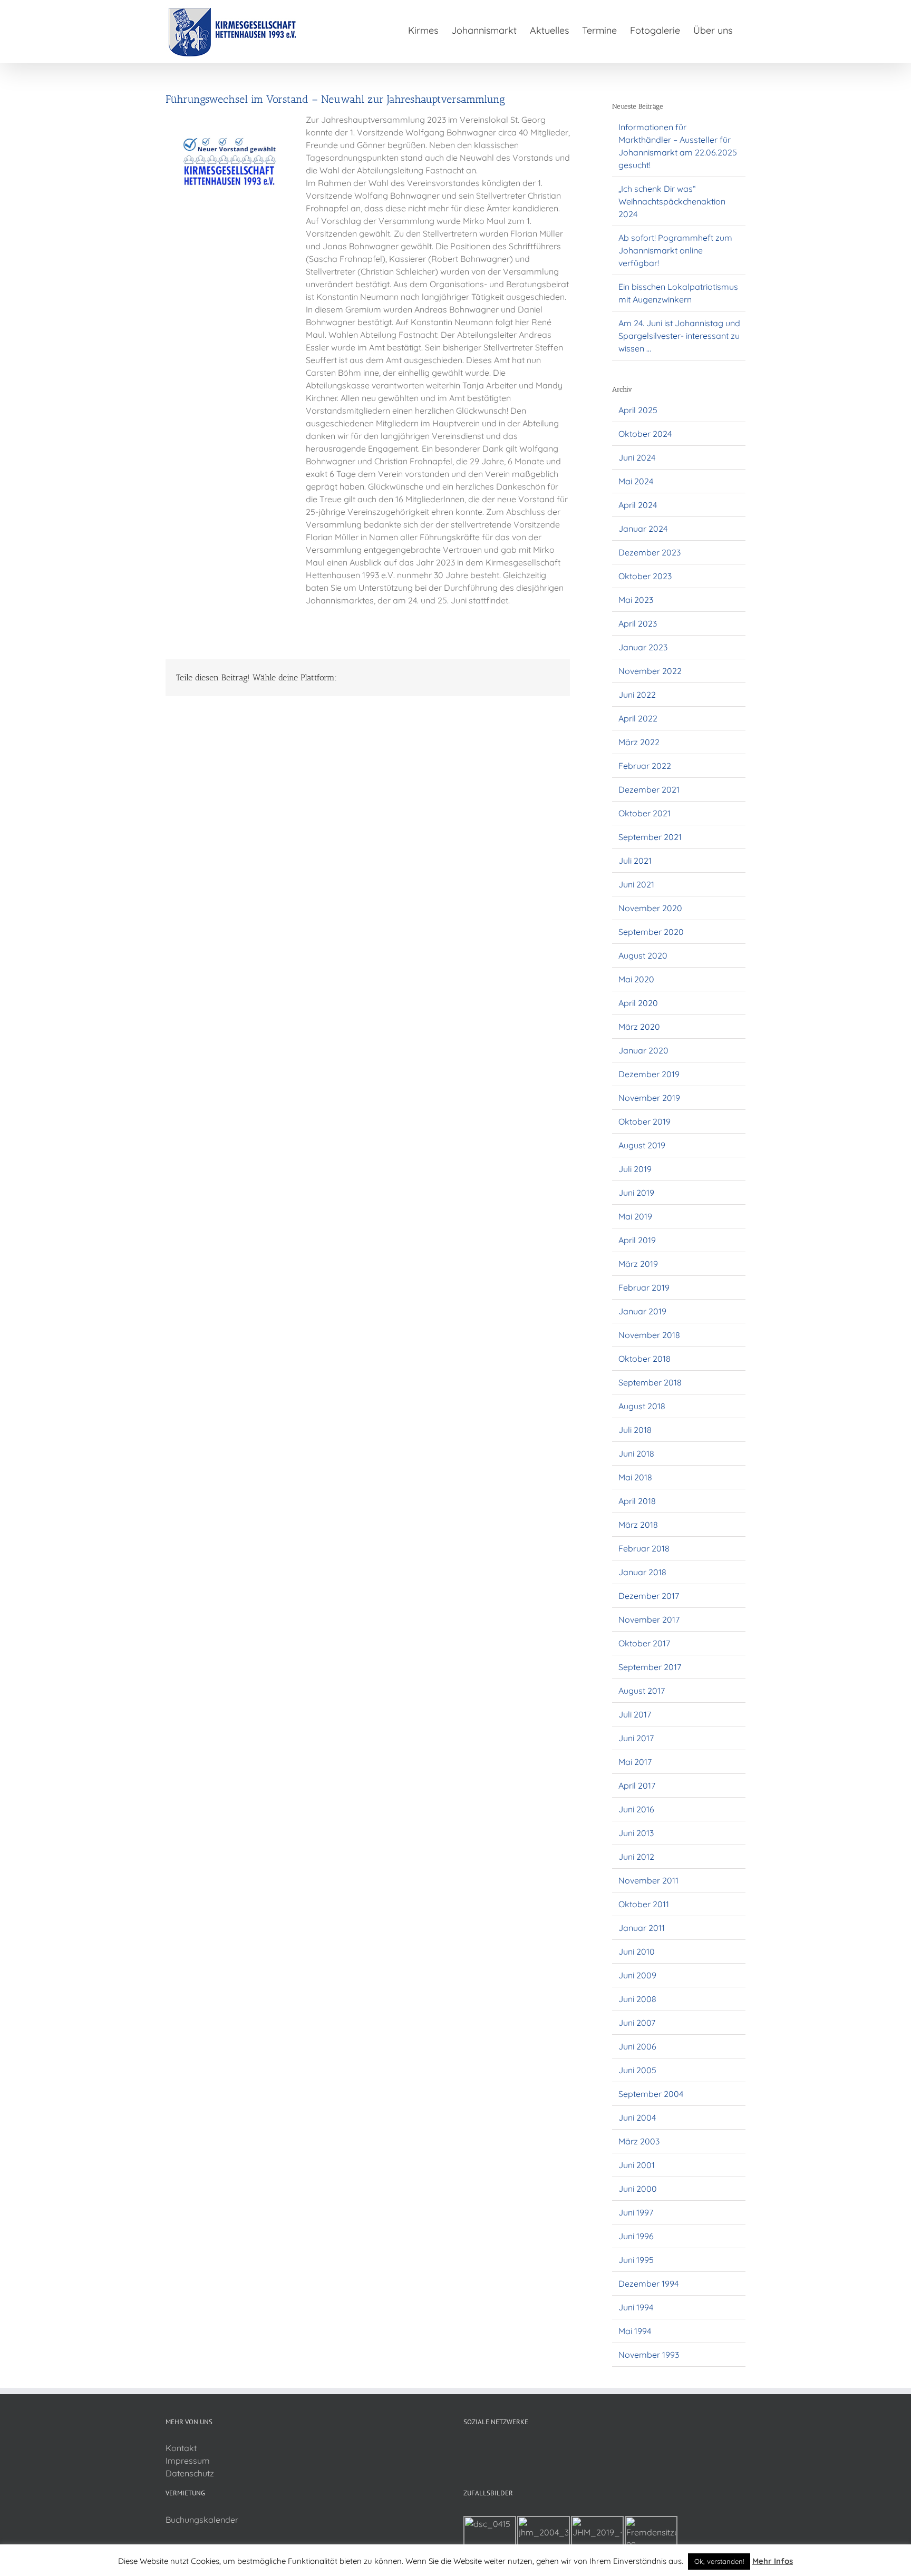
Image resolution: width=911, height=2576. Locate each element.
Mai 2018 (635, 1477)
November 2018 (649, 1335)
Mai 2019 (635, 1216)
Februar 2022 (645, 766)
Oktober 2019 (645, 1121)
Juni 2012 (636, 1857)
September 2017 (650, 1667)
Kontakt (181, 2448)
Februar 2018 (644, 1548)
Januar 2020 (643, 1050)
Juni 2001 (637, 2165)
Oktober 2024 (645, 434)
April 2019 (637, 1240)
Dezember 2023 (650, 552)
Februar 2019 (644, 1287)
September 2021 (650, 837)
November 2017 (649, 1619)
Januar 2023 (643, 647)
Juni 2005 (637, 2070)
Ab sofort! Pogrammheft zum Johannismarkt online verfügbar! (675, 250)
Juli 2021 (635, 861)
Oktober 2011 (644, 1904)
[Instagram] (481, 2448)
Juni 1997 (636, 2212)
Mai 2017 (635, 1762)
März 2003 (639, 2141)
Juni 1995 (636, 2260)
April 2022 (638, 718)
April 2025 (638, 410)
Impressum (188, 2461)
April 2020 (638, 1003)
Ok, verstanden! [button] (719, 2561)
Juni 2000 (638, 2189)
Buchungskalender (202, 2520)
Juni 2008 (637, 1999)
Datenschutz (190, 2473)
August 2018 (642, 1406)
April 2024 (638, 505)
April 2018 (637, 1501)
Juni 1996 (636, 2236)
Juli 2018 (635, 1430)
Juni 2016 (636, 1809)
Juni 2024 (637, 457)
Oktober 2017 (644, 1643)
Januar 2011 (642, 1928)
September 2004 (651, 2094)
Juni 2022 (637, 695)
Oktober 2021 (645, 813)
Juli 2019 (635, 1169)
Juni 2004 (637, 2118)
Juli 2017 (635, 1714)
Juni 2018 (636, 1453)
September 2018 (650, 1382)
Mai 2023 (636, 600)
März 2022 (639, 742)
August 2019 (642, 1145)
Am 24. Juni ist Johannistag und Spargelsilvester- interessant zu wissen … (679, 336)
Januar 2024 (643, 529)
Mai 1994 (635, 2331)
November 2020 (650, 908)
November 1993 (649, 2355)
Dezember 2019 (649, 1074)
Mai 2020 (636, 979)
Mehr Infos (773, 2561)
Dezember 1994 (648, 2284)
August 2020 (643, 955)
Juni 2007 (637, 2023)
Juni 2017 (636, 1738)
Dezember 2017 (649, 1596)
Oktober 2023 (645, 576)
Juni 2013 (636, 1833)
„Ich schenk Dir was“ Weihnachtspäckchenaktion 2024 (672, 201)
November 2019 (649, 1098)
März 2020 (639, 1027)
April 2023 (638, 623)
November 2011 (648, 1880)
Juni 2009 (637, 1975)
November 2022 (650, 671)
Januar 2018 (642, 1572)
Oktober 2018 (645, 1359)
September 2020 (651, 932)
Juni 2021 (636, 884)
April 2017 (637, 1785)
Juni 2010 (637, 1951)
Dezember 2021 (649, 789)
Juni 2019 (636, 1193)
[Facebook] (467, 2448)
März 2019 (638, 1264)
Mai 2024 (636, 481)
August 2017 (642, 1691)
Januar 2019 (642, 1311)
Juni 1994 (636, 2307)
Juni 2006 (637, 2046)
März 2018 (638, 1525)
